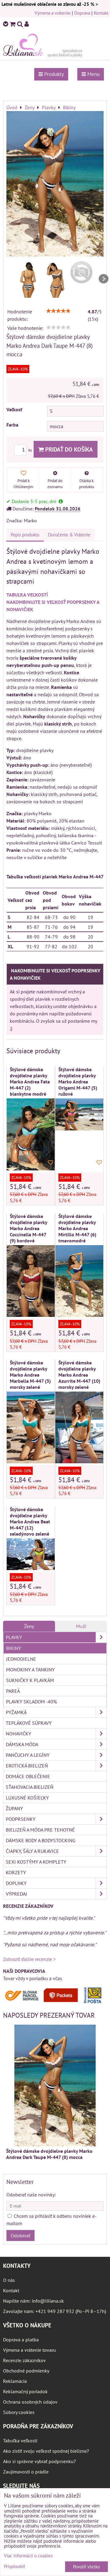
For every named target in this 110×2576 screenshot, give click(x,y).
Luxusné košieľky (27, 1798)
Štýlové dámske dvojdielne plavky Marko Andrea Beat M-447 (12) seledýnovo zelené (30, 1522)
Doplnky (16, 1883)
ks (31, 450)
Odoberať (20, 2236)
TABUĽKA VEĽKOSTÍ (27, 595)
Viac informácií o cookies (28, 2556)
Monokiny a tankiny (30, 1670)
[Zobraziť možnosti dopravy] (55, 2002)
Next (104, 279)
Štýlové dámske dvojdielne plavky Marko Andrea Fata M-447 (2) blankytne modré (30, 1082)
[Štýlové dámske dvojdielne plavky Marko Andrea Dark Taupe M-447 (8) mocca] (55, 185)
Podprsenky (21, 1819)
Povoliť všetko (86, 2567)
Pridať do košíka (68, 449)
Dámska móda (22, 1744)
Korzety (16, 1872)
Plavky (14, 1637)
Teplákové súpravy (29, 1723)
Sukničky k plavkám (30, 1680)
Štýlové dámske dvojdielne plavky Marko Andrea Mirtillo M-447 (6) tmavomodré (77, 1228)
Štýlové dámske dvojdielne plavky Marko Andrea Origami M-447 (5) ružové (78, 1082)
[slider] (58, 311)
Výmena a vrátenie (53, 13)
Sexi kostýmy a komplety (36, 1862)
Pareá (13, 1691)
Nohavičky (18, 1734)
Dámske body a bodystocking (41, 1840)
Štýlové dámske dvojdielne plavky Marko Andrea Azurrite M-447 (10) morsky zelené (79, 1375)
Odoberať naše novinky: (31, 2195)
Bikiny (14, 1648)
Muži (81, 1626)
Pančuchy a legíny (28, 1755)
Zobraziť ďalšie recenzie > (29, 1959)
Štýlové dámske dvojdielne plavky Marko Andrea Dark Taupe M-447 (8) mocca (49, 2154)
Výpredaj (16, 1894)
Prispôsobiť (15, 2567)
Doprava (82, 13)
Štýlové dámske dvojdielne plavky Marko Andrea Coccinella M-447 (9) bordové (28, 1228)
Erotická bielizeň (27, 1766)
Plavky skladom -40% (31, 1702)
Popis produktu (25, 535)
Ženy (29, 1626)
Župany (14, 1808)
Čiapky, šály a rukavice (32, 1851)
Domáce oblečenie (28, 1776)
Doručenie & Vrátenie (69, 535)
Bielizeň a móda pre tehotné (40, 1830)
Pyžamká (16, 1712)
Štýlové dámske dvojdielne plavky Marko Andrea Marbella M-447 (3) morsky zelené (30, 1375)
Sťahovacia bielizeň (30, 1787)
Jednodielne (21, 1659)
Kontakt (101, 13)
